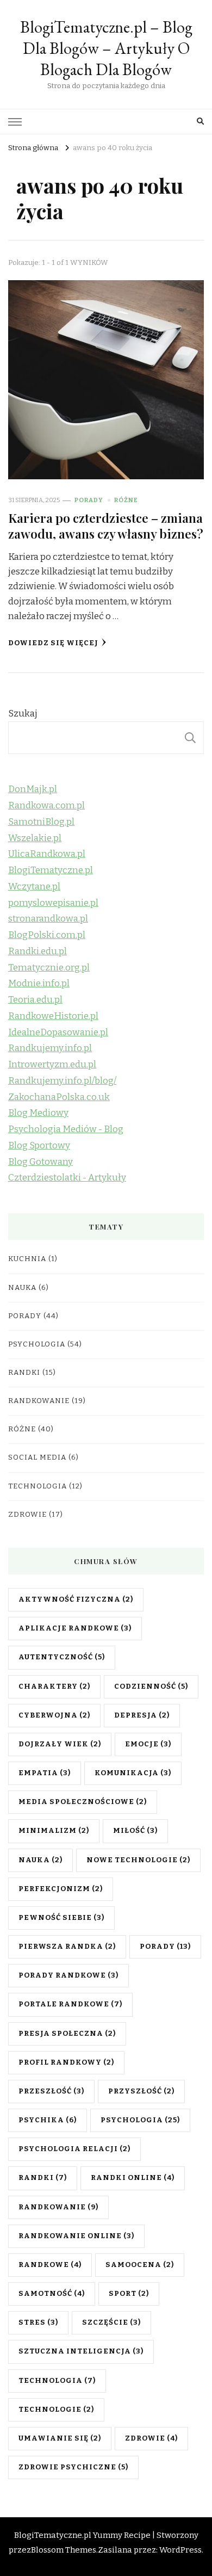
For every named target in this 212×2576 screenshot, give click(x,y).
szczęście (111, 2322)
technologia (57, 2381)
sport (129, 2294)
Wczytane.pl (34, 887)
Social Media (37, 1457)
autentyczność (62, 1657)
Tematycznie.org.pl (49, 968)
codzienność (151, 1687)
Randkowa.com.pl (46, 805)
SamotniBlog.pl (41, 822)
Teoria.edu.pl (35, 1000)
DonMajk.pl (33, 789)
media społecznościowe (83, 1802)
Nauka (22, 1288)
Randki (24, 1373)
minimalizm (54, 1831)
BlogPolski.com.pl (47, 935)
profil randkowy (66, 2062)
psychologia (140, 2120)
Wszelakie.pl (35, 838)
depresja (142, 1715)
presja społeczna (67, 2034)
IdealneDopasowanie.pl (58, 1032)
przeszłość (51, 2091)
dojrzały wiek (60, 1744)
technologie (56, 2410)
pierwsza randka (67, 1947)
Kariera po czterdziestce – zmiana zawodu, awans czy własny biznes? (106, 525)
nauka (40, 1860)
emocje (148, 1744)
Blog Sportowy (39, 1145)
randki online (133, 2178)
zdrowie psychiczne (73, 2467)
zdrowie (151, 2438)
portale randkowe (70, 2004)
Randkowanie (39, 1401)
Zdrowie (27, 1515)
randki (43, 2178)
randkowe (50, 2265)
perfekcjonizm (61, 1889)
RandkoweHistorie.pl (53, 1016)
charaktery (54, 1687)
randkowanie (58, 2207)
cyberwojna (54, 1715)
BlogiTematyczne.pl (51, 870)
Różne (126, 500)
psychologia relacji (74, 2149)
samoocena (140, 2265)
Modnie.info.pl (39, 983)
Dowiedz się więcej (53, 643)
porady (165, 1947)
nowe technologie (138, 1860)
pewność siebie (61, 1918)
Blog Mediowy (38, 1113)
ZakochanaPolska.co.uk (59, 1097)
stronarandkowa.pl (48, 919)
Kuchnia (27, 1259)
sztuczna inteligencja (81, 2351)
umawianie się (60, 2438)
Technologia (38, 1486)
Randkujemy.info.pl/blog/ (62, 1081)
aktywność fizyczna (76, 1599)
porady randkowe (68, 1975)
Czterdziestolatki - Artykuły (67, 1178)
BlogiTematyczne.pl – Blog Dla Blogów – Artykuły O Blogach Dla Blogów (106, 48)
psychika (48, 2120)
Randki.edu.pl (38, 951)
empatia (45, 1773)
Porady (89, 500)
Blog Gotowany (40, 1162)
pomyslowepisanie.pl (53, 903)
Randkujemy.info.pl (50, 1048)
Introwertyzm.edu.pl (52, 1064)
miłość (135, 1831)
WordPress (180, 2550)
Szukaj (23, 714)
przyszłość (141, 2091)
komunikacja (133, 1773)
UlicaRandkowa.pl (47, 854)
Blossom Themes (64, 2550)
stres (38, 2322)
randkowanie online (76, 2236)
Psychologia (37, 1344)
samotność (52, 2294)
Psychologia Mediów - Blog (66, 1129)
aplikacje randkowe (75, 1628)
